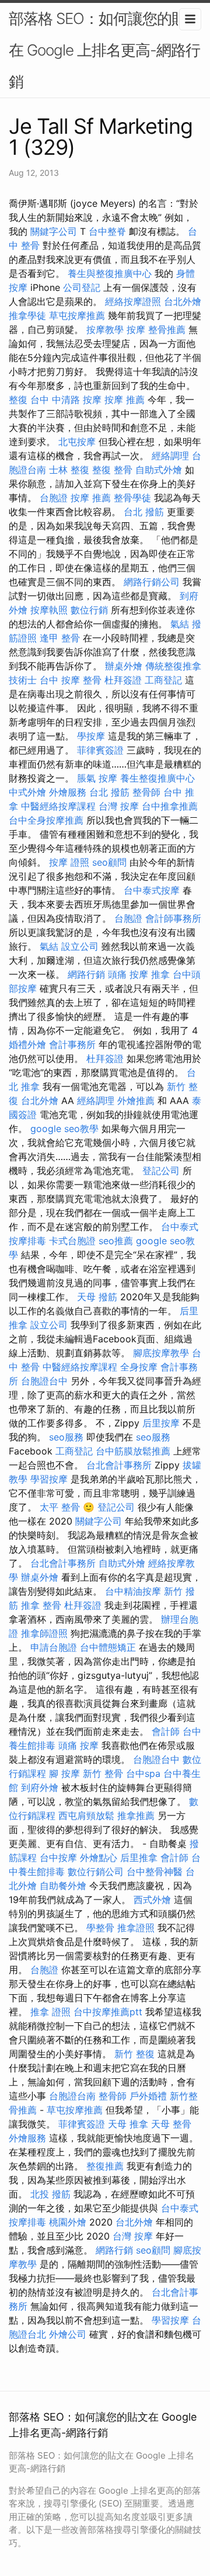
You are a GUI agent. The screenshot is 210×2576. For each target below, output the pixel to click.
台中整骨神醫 (155, 1872)
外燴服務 (68, 792)
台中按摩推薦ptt (108, 2012)
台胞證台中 (44, 1381)
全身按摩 (139, 1367)
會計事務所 (72, 1044)
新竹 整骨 (103, 1773)
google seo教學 (64, 1129)
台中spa (143, 1773)
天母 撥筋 (97, 1297)
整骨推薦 (167, 329)
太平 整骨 (60, 1507)
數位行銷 (89, 610)
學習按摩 (49, 1479)
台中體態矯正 (108, 1647)
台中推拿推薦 (170, 806)
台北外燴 (183, 301)
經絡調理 (170, 456)
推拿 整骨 (41, 1605)
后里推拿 (139, 1858)
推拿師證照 (44, 1633)
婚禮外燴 (27, 1044)
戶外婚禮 (148, 2096)
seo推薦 (116, 1241)
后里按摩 (161, 1423)
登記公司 (161, 1171)
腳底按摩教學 (161, 1353)
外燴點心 (99, 1858)
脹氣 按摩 (97, 778)
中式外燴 (27, 792)
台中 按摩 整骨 (71, 680)
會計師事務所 (173, 918)
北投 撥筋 (50, 2194)
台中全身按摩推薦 (46, 820)
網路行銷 (86, 974)
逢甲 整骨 (60, 638)
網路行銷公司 (152, 582)
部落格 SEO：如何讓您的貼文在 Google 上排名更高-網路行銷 (105, 50)
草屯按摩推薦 (77, 315)
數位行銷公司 (96, 1872)
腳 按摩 (64, 1773)
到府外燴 (40, 1787)
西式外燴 (152, 1900)
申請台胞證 (54, 1647)
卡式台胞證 (72, 1241)
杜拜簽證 (123, 680)
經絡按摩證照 (133, 301)
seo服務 (66, 1437)
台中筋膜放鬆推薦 (133, 1451)
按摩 (136, 329)
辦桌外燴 (124, 666)
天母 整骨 (171, 2124)
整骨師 (146, 792)
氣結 (180, 624)
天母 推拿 (128, 2124)
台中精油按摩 (133, 1591)
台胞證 (54, 498)
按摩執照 (49, 610)
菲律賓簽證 (100, 750)
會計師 (166, 1731)
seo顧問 (109, 862)
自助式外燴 (159, 470)
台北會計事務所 (119, 1465)
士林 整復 (69, 470)
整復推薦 (105, 2166)
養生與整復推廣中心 (110, 273)
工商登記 (163, 680)
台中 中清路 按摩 (66, 400)
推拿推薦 (136, 1815)
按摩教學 (105, 329)
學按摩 (91, 736)
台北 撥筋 (144, 512)
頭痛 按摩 (128, 974)
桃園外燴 (68, 2222)
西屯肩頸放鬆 (86, 1815)
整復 (18, 400)
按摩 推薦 (125, 400)
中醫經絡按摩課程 (58, 806)
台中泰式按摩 (152, 890)
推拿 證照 (50, 2012)
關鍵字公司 (54, 231)
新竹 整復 (134, 2054)
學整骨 (100, 1928)
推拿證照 (136, 1928)
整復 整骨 (112, 470)
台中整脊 (107, 231)
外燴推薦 (136, 1100)
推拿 (160, 974)
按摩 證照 (69, 862)
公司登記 (82, 287)
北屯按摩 (77, 442)
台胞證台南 (72, 2096)
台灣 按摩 (119, 806)
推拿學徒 (27, 315)
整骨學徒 (132, 498)
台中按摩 (58, 1858)
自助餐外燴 (63, 1886)
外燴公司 (68, 2334)
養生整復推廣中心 (157, 778)
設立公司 (80, 946)
